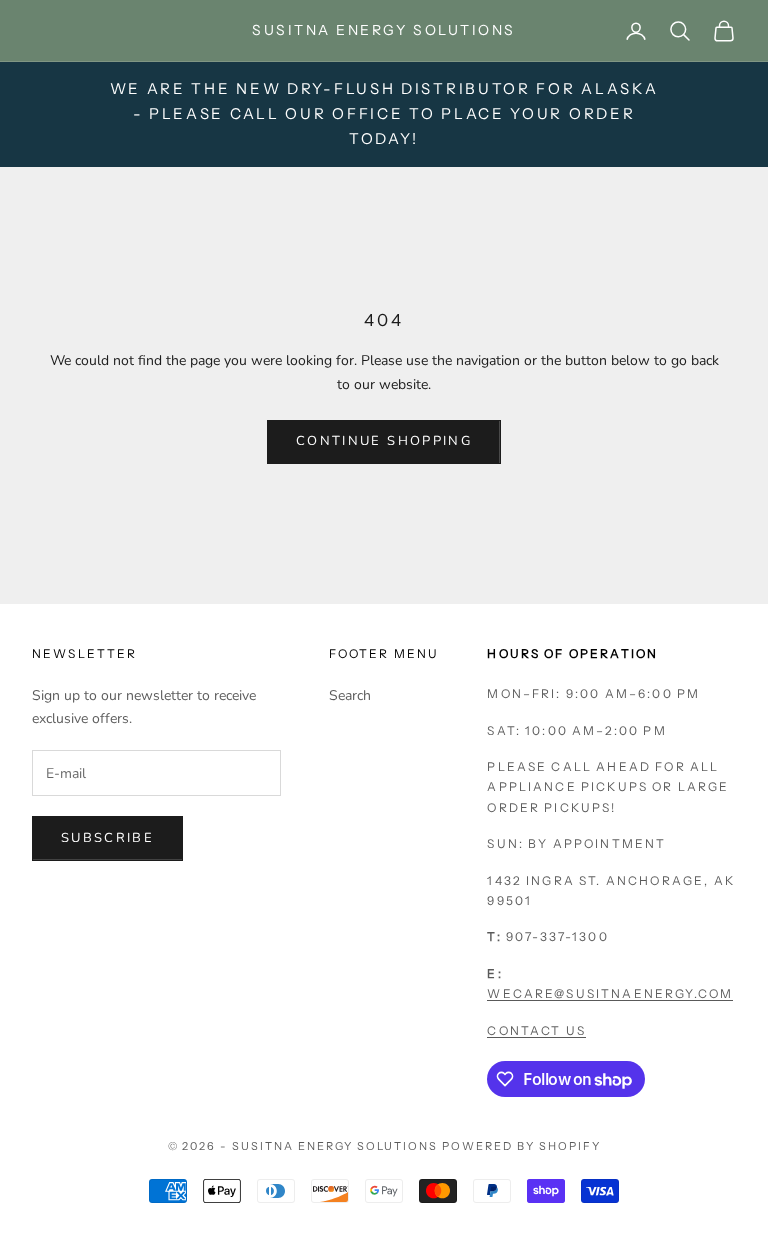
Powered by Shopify (521, 1146)
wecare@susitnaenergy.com (610, 993)
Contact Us (536, 1030)
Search (350, 695)
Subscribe (107, 838)
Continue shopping (384, 441)
